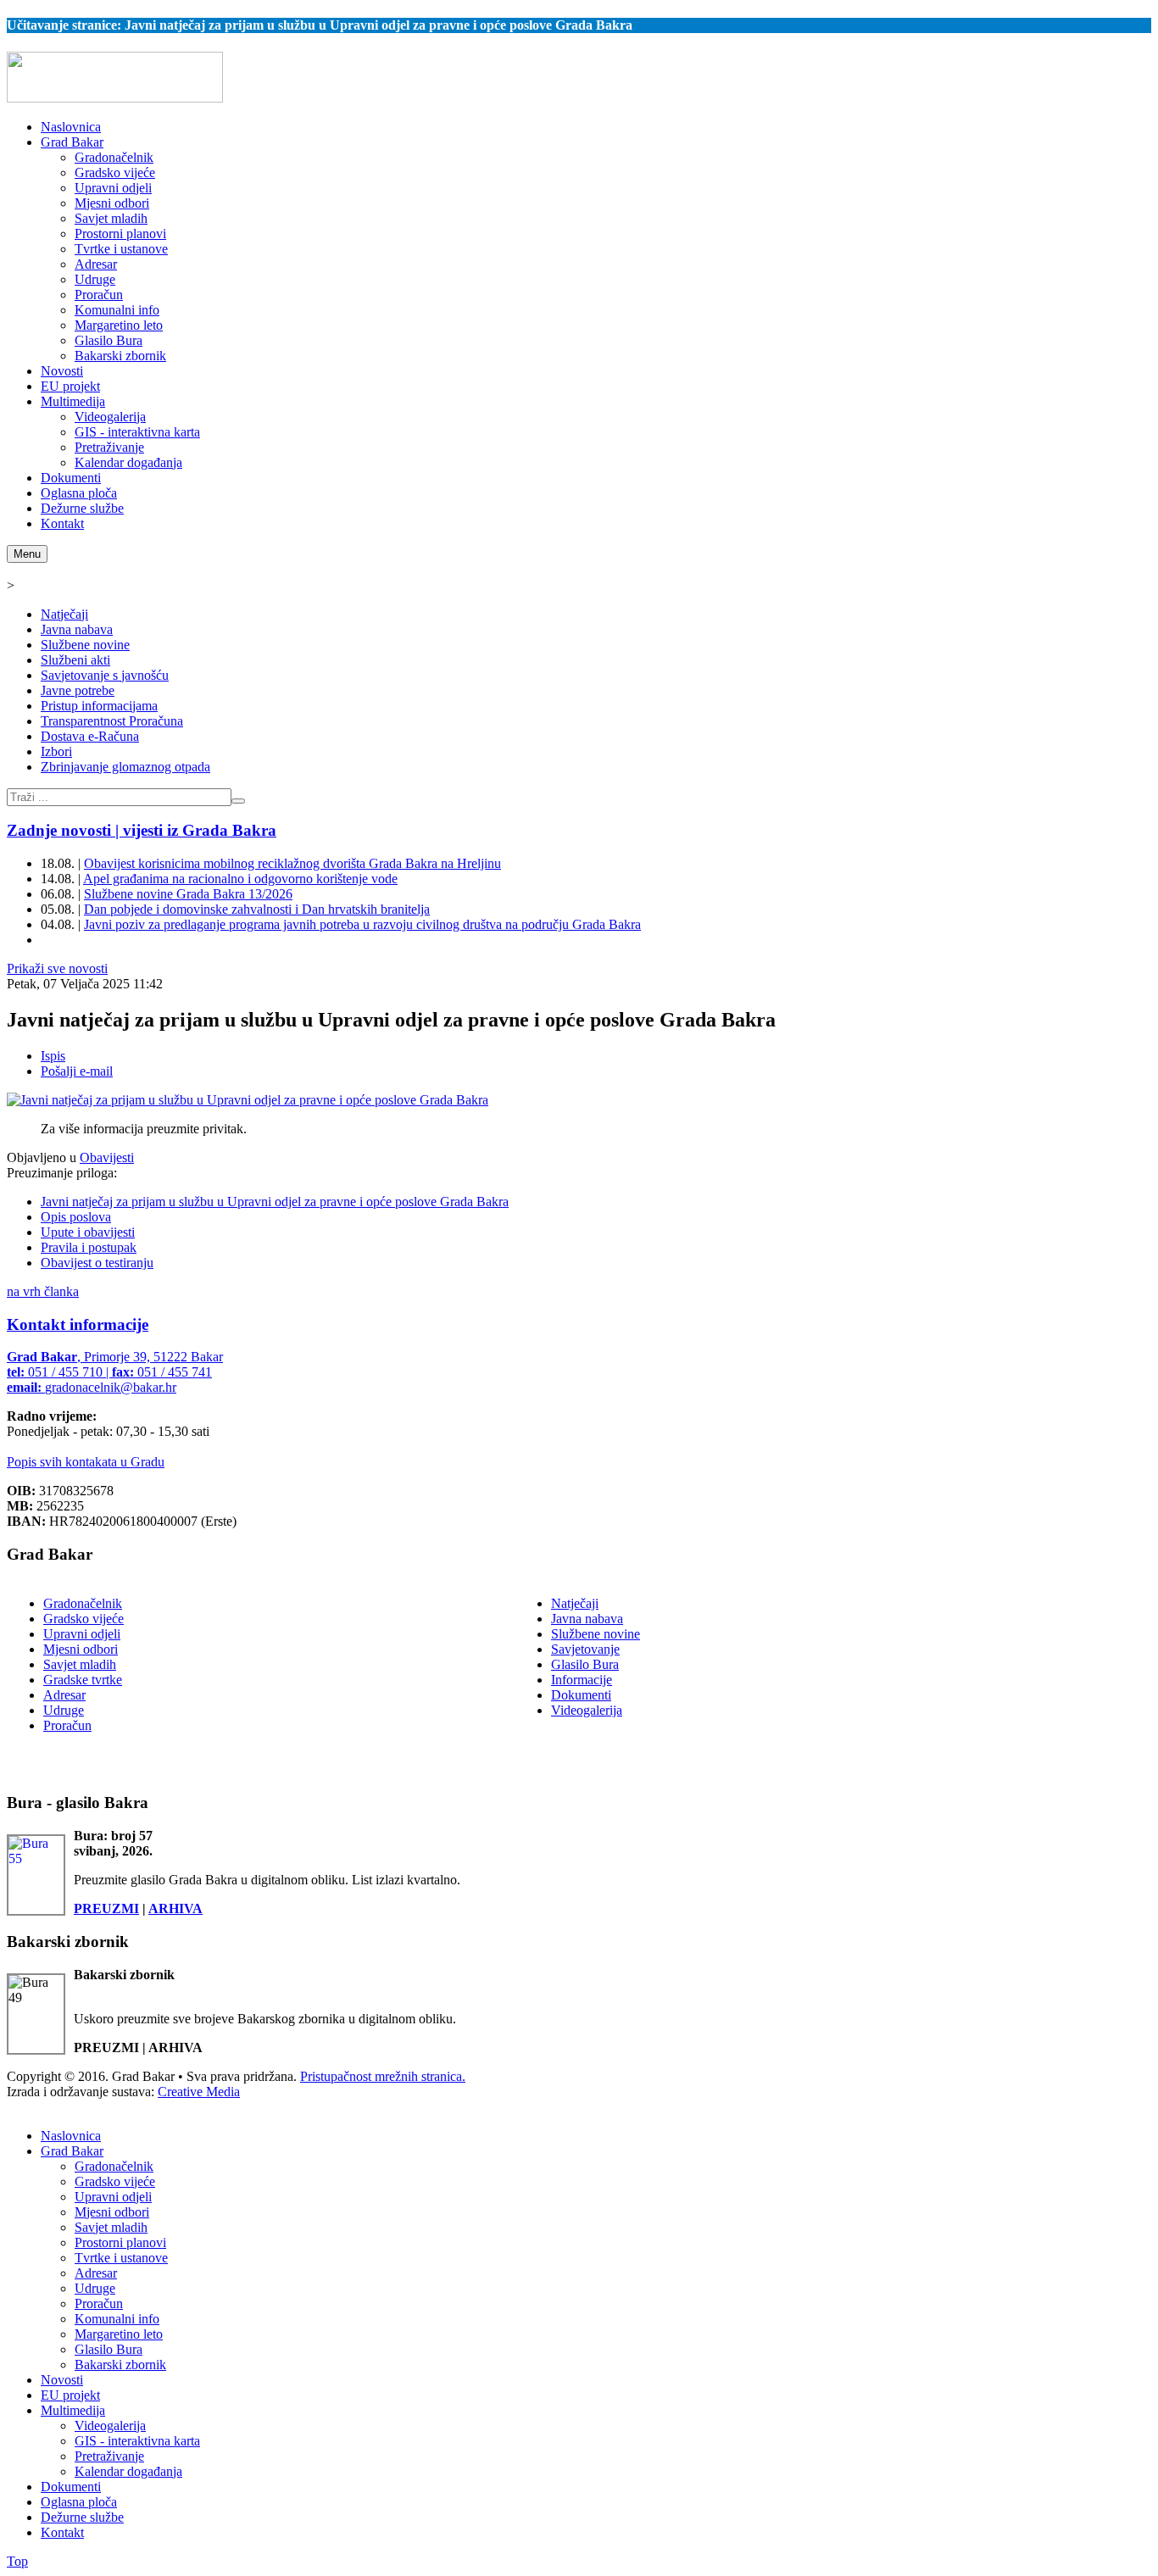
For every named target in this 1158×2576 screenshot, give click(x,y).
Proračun (67, 1725)
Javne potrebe (78, 690)
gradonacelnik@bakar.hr (111, 1387)
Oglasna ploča (79, 2502)
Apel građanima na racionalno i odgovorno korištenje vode (240, 879)
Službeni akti (75, 660)
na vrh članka (43, 1291)
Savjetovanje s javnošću (105, 675)
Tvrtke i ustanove (121, 2258)
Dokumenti (581, 1695)
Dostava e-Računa (90, 736)
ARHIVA (175, 1908)
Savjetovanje (585, 1649)
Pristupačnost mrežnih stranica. (383, 2076)
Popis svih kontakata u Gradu (86, 1462)
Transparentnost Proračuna (112, 721)
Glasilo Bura (585, 1664)
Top (17, 2561)
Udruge (64, 1710)
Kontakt (62, 2532)
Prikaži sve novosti (57, 968)
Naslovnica (71, 2136)
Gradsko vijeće (84, 1619)
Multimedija (73, 2410)
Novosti (62, 2380)
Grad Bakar (72, 2151)
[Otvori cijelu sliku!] (248, 1100)
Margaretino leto (119, 2334)
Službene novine (85, 645)
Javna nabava (77, 629)
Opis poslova (76, 1217)
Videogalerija (587, 1710)
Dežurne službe (82, 2517)
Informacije (582, 1680)
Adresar (64, 1695)
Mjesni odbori (81, 1649)
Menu (27, 554)
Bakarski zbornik (120, 2365)
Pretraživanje (109, 2456)
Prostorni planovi (120, 2242)
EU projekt (70, 2395)
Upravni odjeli (82, 1634)
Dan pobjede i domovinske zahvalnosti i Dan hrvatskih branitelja (257, 909)
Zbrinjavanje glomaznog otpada (125, 767)
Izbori (56, 751)
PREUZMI (106, 1908)
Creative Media (199, 2092)
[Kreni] (238, 801)
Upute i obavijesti (88, 1232)
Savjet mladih (80, 1664)
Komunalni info (117, 2319)
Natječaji (64, 614)
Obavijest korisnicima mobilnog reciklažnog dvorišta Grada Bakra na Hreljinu (292, 863)
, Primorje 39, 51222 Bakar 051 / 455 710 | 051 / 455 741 (115, 1372)
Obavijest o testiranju (97, 1263)
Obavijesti (107, 1157)
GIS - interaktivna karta (137, 2441)
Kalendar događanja (128, 2471)
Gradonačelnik (83, 1603)
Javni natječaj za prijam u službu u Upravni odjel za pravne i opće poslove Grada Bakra (275, 1202)
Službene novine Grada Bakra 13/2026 (188, 894)
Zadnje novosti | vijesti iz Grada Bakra (142, 830)
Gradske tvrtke (83, 1680)
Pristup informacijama (99, 706)
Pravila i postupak (89, 1247)
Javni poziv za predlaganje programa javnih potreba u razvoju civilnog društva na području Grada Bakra (362, 924)
